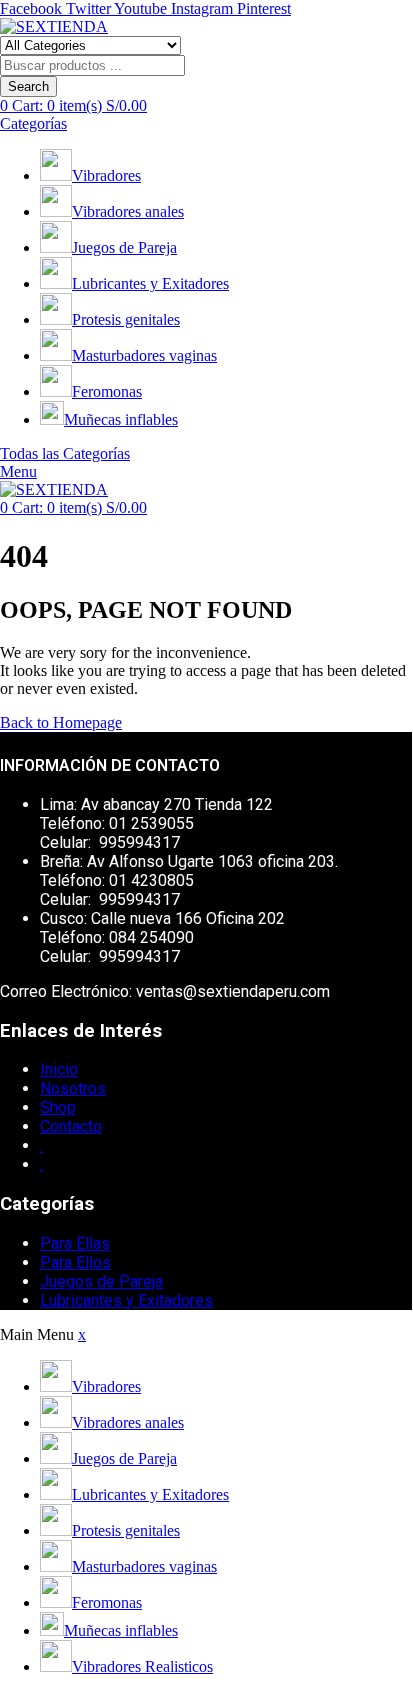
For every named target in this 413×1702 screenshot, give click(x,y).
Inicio (59, 1069)
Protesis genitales (126, 319)
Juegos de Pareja (124, 247)
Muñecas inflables (121, 419)
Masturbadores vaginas (144, 355)
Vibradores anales (128, 211)
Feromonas (107, 391)
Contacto (71, 1126)
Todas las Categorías (65, 453)
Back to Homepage (61, 722)
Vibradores (106, 175)
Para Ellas (75, 1243)
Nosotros (73, 1088)
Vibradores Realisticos (142, 1666)
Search (28, 86)
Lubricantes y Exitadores (150, 283)
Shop (58, 1107)
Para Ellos (75, 1262)
